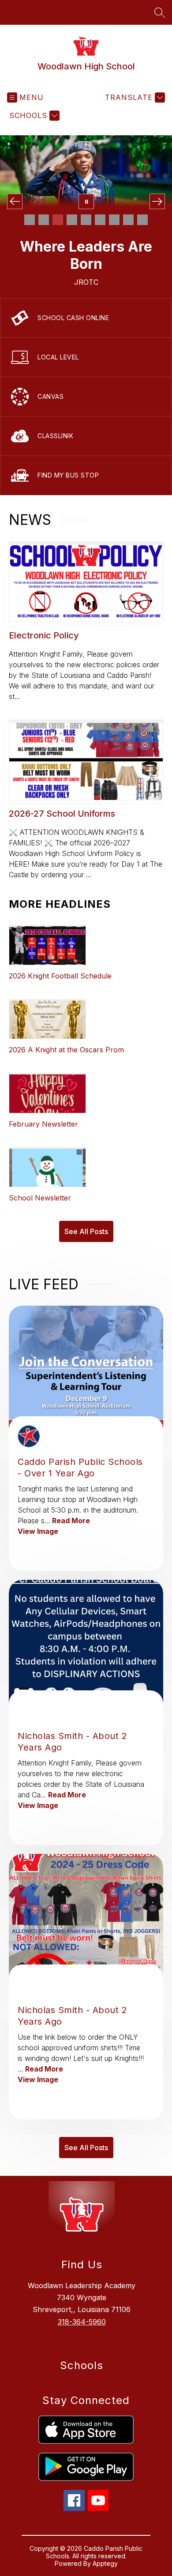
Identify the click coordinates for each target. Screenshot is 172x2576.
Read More (71, 1521)
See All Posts (86, 1231)
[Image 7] (114, 220)
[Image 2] (44, 220)
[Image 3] (58, 220)
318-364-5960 (82, 2322)
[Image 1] (30, 220)
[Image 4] (72, 220)
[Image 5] (86, 220)
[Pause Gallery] (86, 201)
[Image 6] (100, 220)
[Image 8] (128, 220)
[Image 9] (142, 220)
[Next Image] (157, 201)
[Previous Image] (15, 201)
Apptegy (105, 2563)
